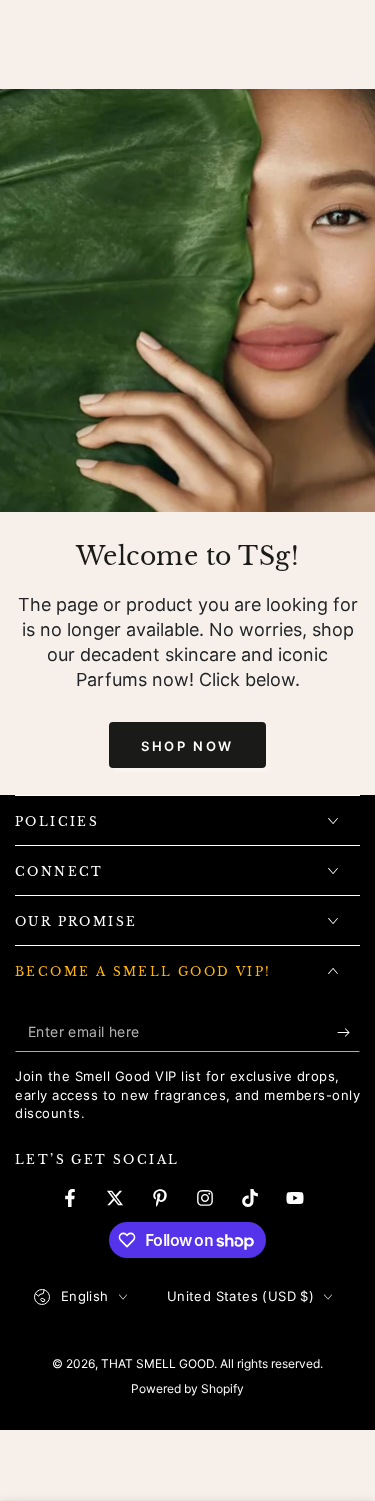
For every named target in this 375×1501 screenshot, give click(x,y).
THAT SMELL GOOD (157, 1363)
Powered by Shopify (187, 1388)
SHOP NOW (187, 746)
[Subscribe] (348, 1032)
